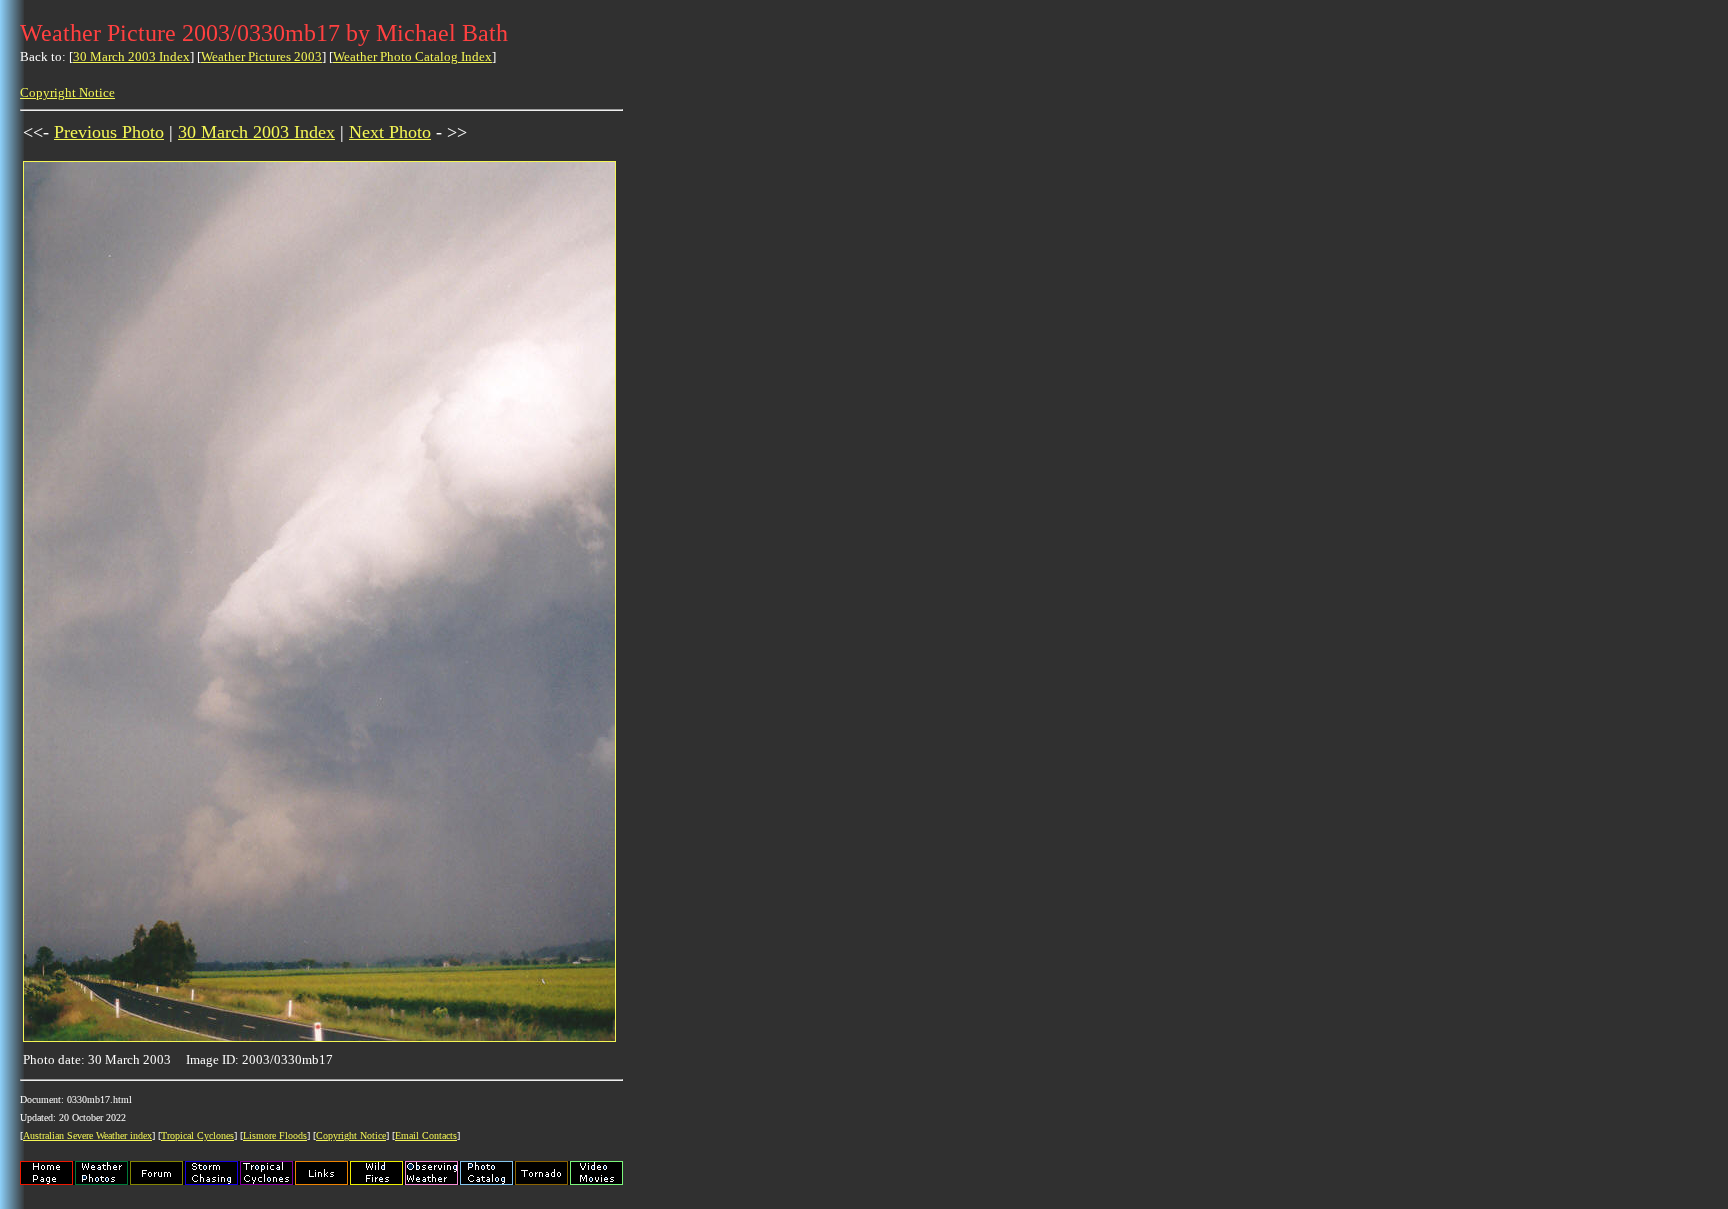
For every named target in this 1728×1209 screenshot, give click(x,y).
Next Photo (390, 132)
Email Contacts (426, 1135)
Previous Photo (109, 132)
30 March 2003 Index (131, 56)
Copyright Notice (67, 92)
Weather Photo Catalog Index (412, 56)
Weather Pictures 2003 (261, 56)
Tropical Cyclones (197, 1135)
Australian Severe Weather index (87, 1135)
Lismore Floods (275, 1135)
